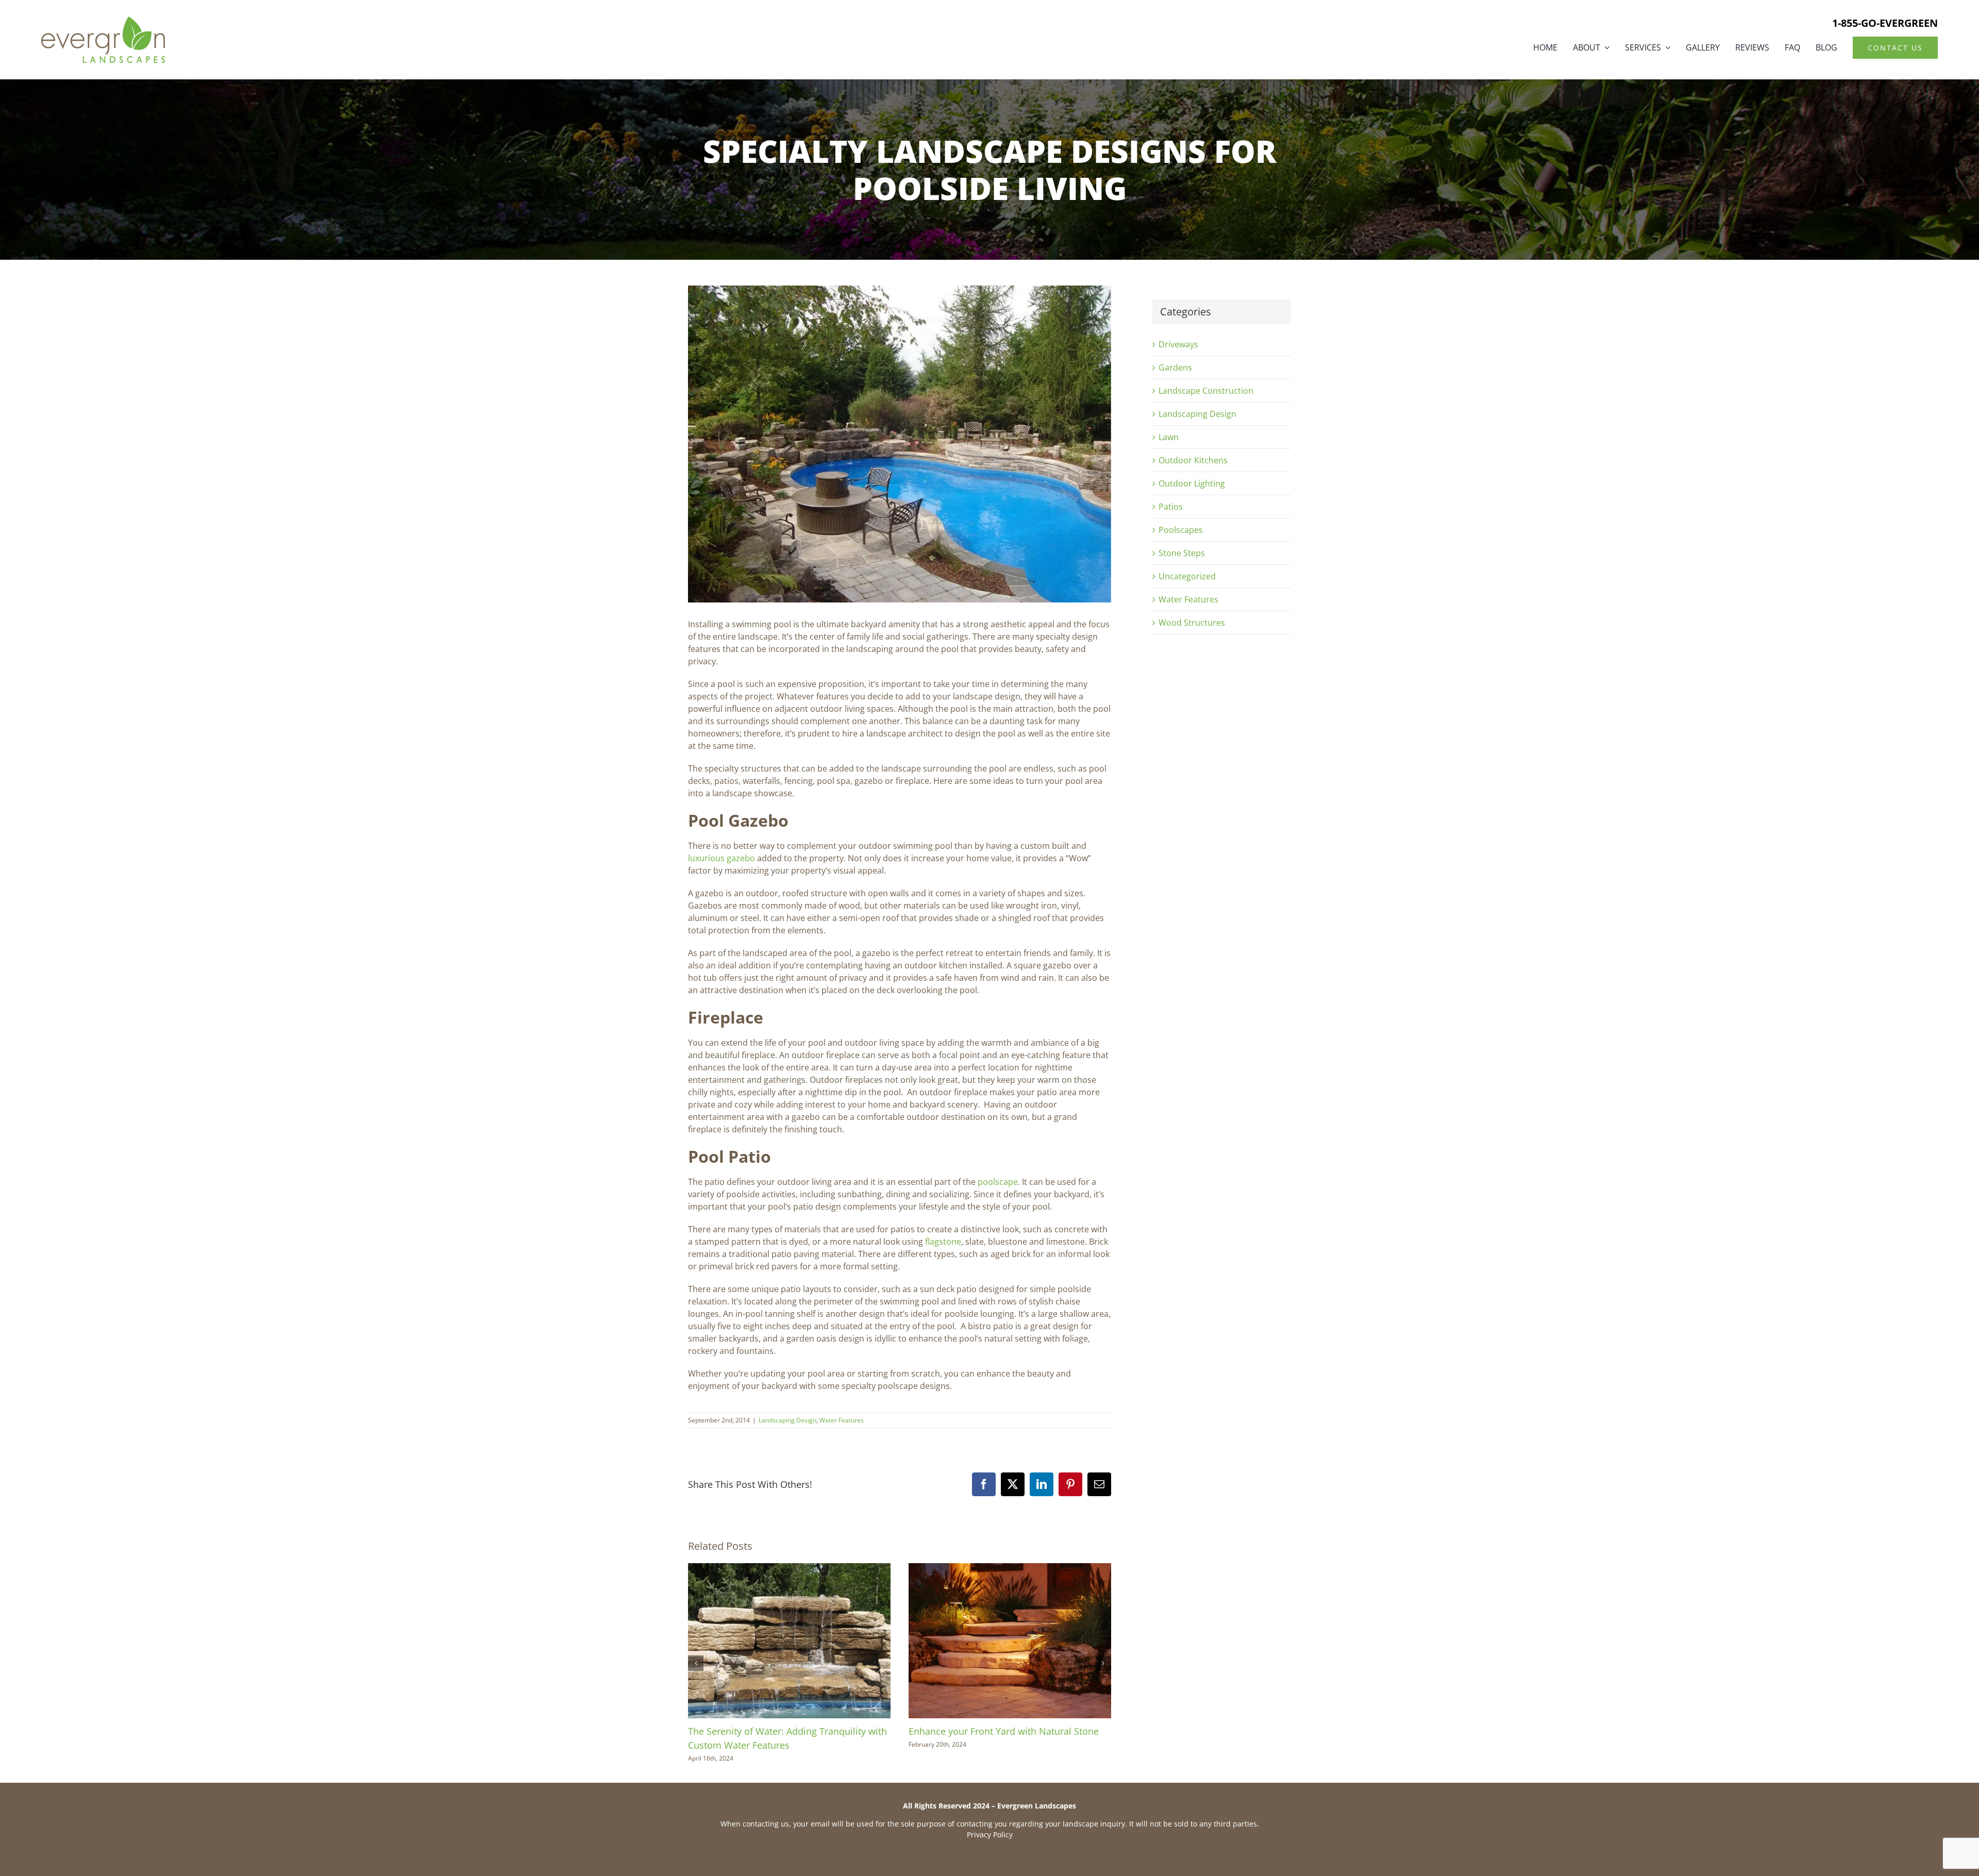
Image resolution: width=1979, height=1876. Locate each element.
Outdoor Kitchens (1193, 460)
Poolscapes (1181, 530)
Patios (1171, 507)
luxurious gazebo (722, 858)
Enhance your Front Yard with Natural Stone (1004, 1731)
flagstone (943, 1242)
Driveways (1178, 344)
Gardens (1175, 367)
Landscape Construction (1206, 391)
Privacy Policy (990, 1835)
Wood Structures (1192, 623)
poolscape (998, 1182)
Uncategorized (1187, 576)
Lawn (1169, 437)
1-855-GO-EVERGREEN (1885, 23)
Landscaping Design (787, 1420)
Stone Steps (1182, 553)
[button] (696, 1663)
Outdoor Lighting (1192, 483)
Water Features (842, 1420)
